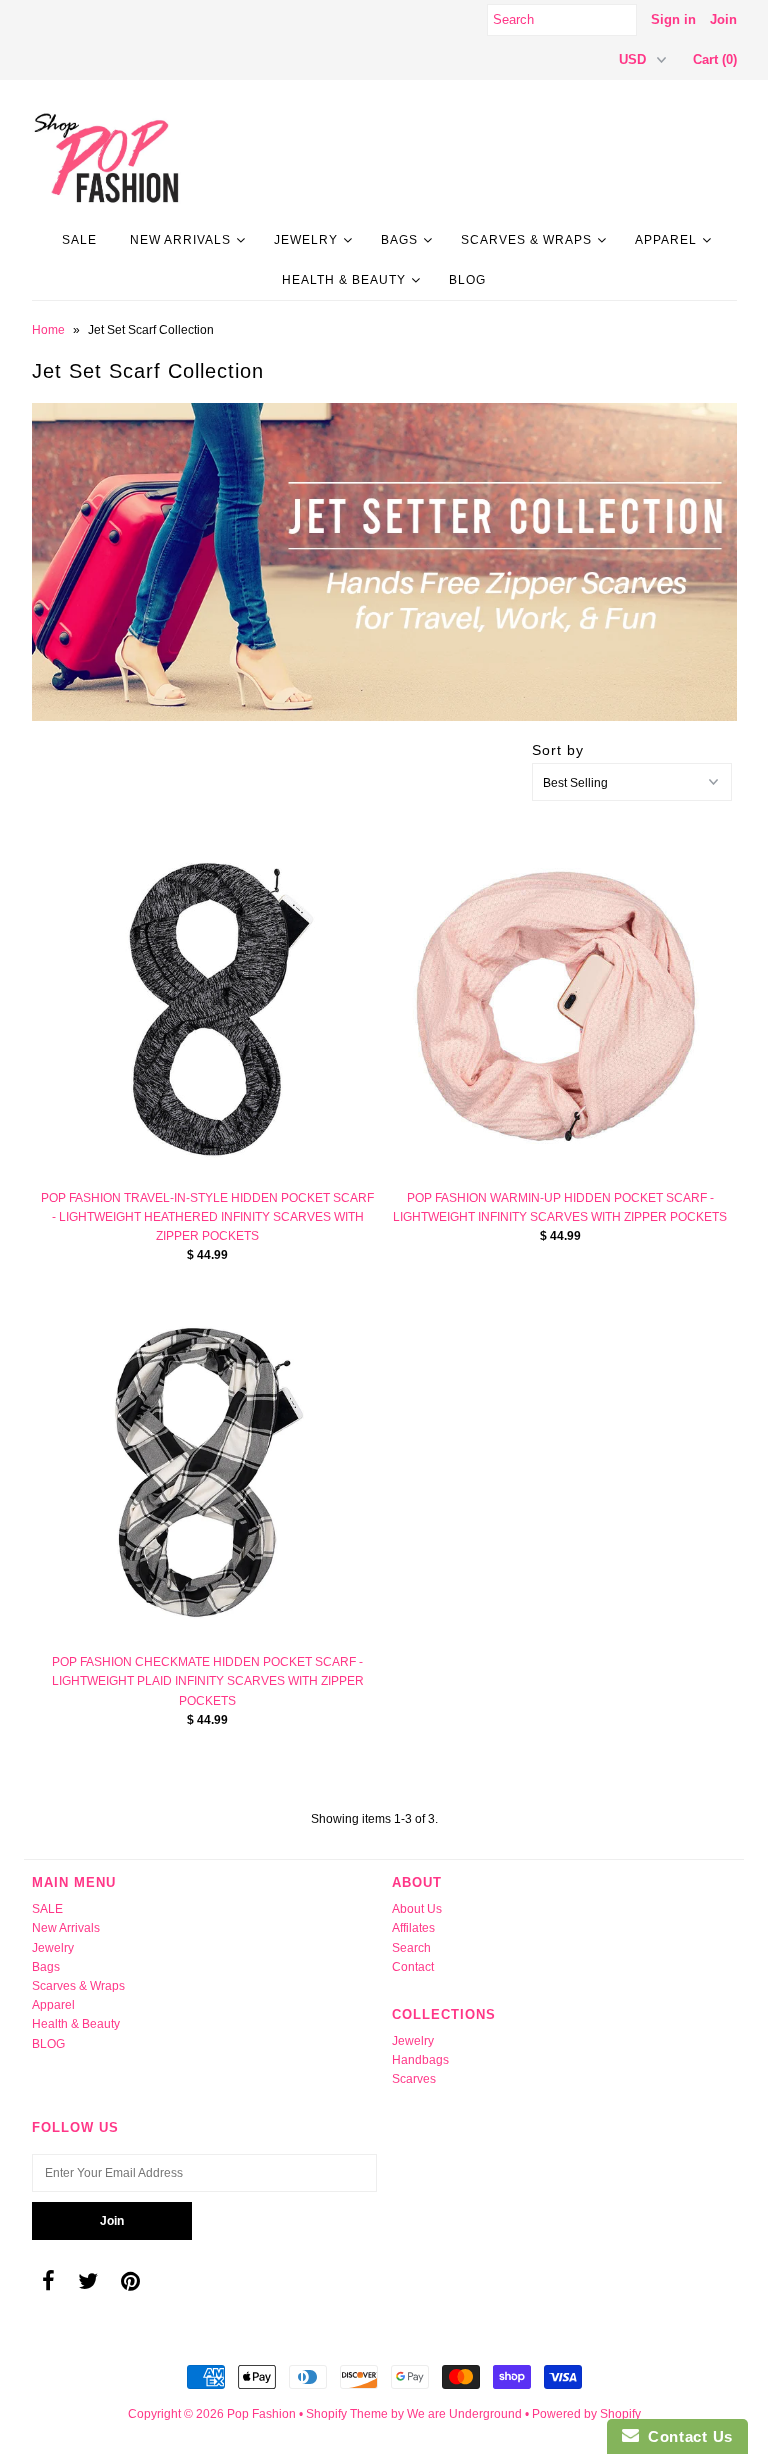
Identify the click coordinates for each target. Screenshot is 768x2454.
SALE (79, 240)
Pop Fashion (261, 2414)
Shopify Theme (347, 2414)
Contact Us (686, 2436)
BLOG (467, 280)
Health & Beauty (344, 280)
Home (48, 330)
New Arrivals (180, 240)
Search (411, 1948)
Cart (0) (715, 59)
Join (723, 19)
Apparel (666, 240)
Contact (413, 1967)
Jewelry (306, 240)
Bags (399, 240)
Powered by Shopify (586, 2414)
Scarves (414, 2079)
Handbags (420, 2060)
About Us (417, 1909)
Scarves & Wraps (526, 240)
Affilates (413, 1928)
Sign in (673, 19)
